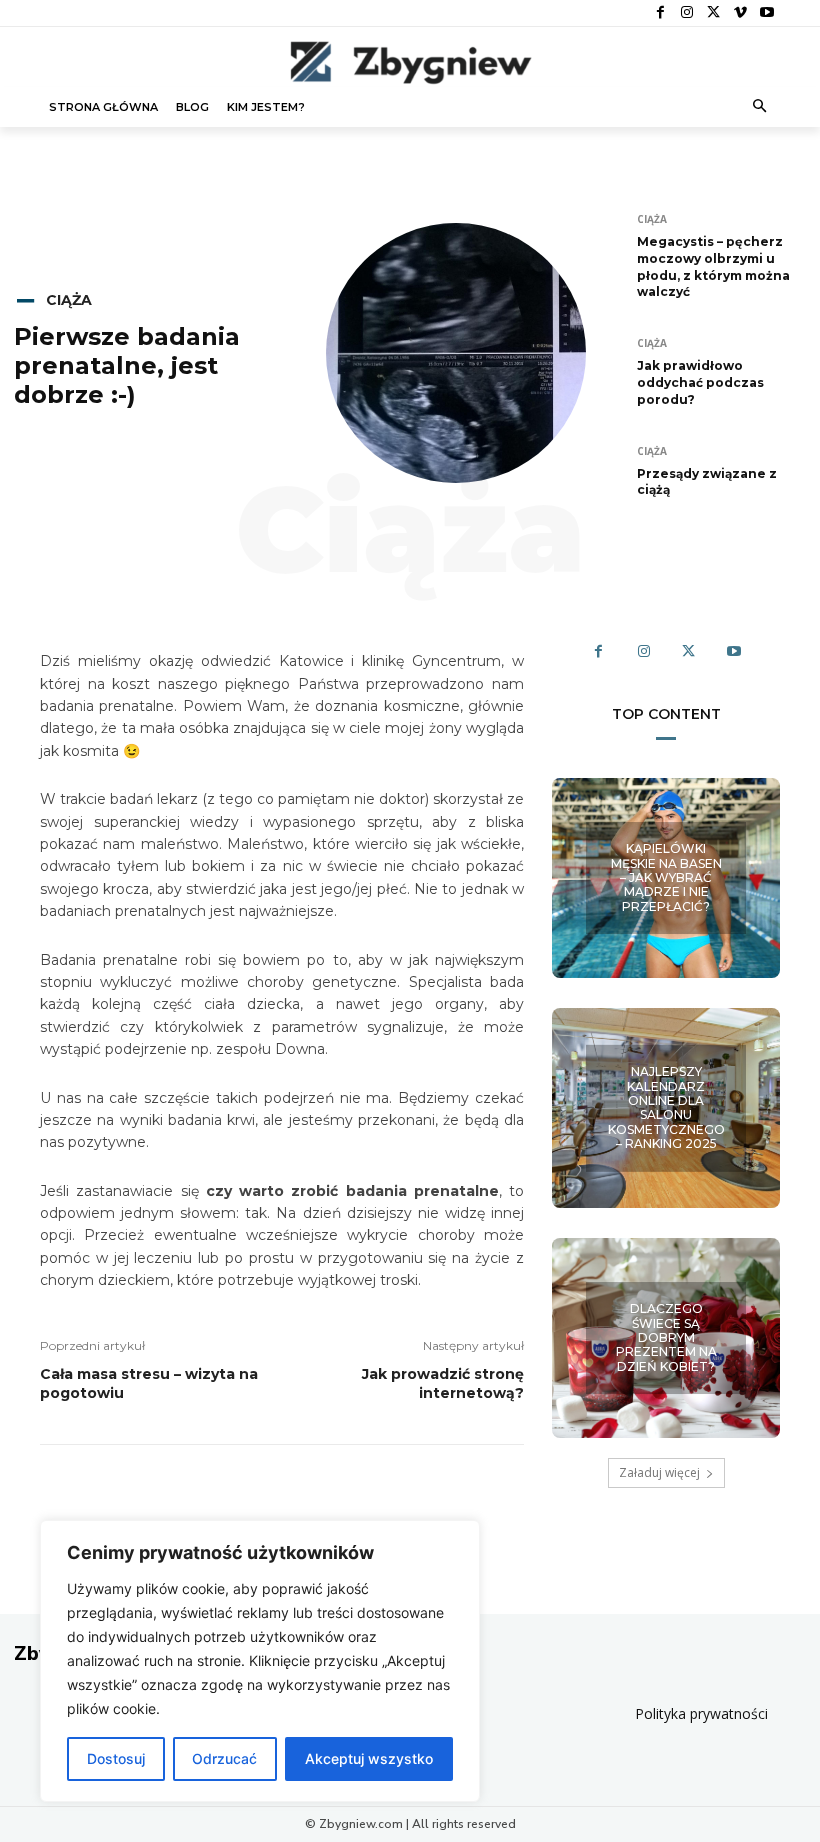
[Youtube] (766, 13)
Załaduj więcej (659, 1472)
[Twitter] (713, 13)
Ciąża (69, 300)
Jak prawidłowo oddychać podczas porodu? (700, 382)
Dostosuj (116, 1758)
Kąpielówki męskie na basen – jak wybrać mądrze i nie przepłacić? (666, 877)
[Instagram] (687, 13)
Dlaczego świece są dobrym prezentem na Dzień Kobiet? (666, 1337)
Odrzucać (224, 1758)
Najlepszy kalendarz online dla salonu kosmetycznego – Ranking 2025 (666, 1107)
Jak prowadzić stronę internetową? (443, 1384)
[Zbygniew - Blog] (410, 62)
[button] (760, 107)
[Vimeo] (740, 13)
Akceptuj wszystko (369, 1758)
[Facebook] (660, 13)
